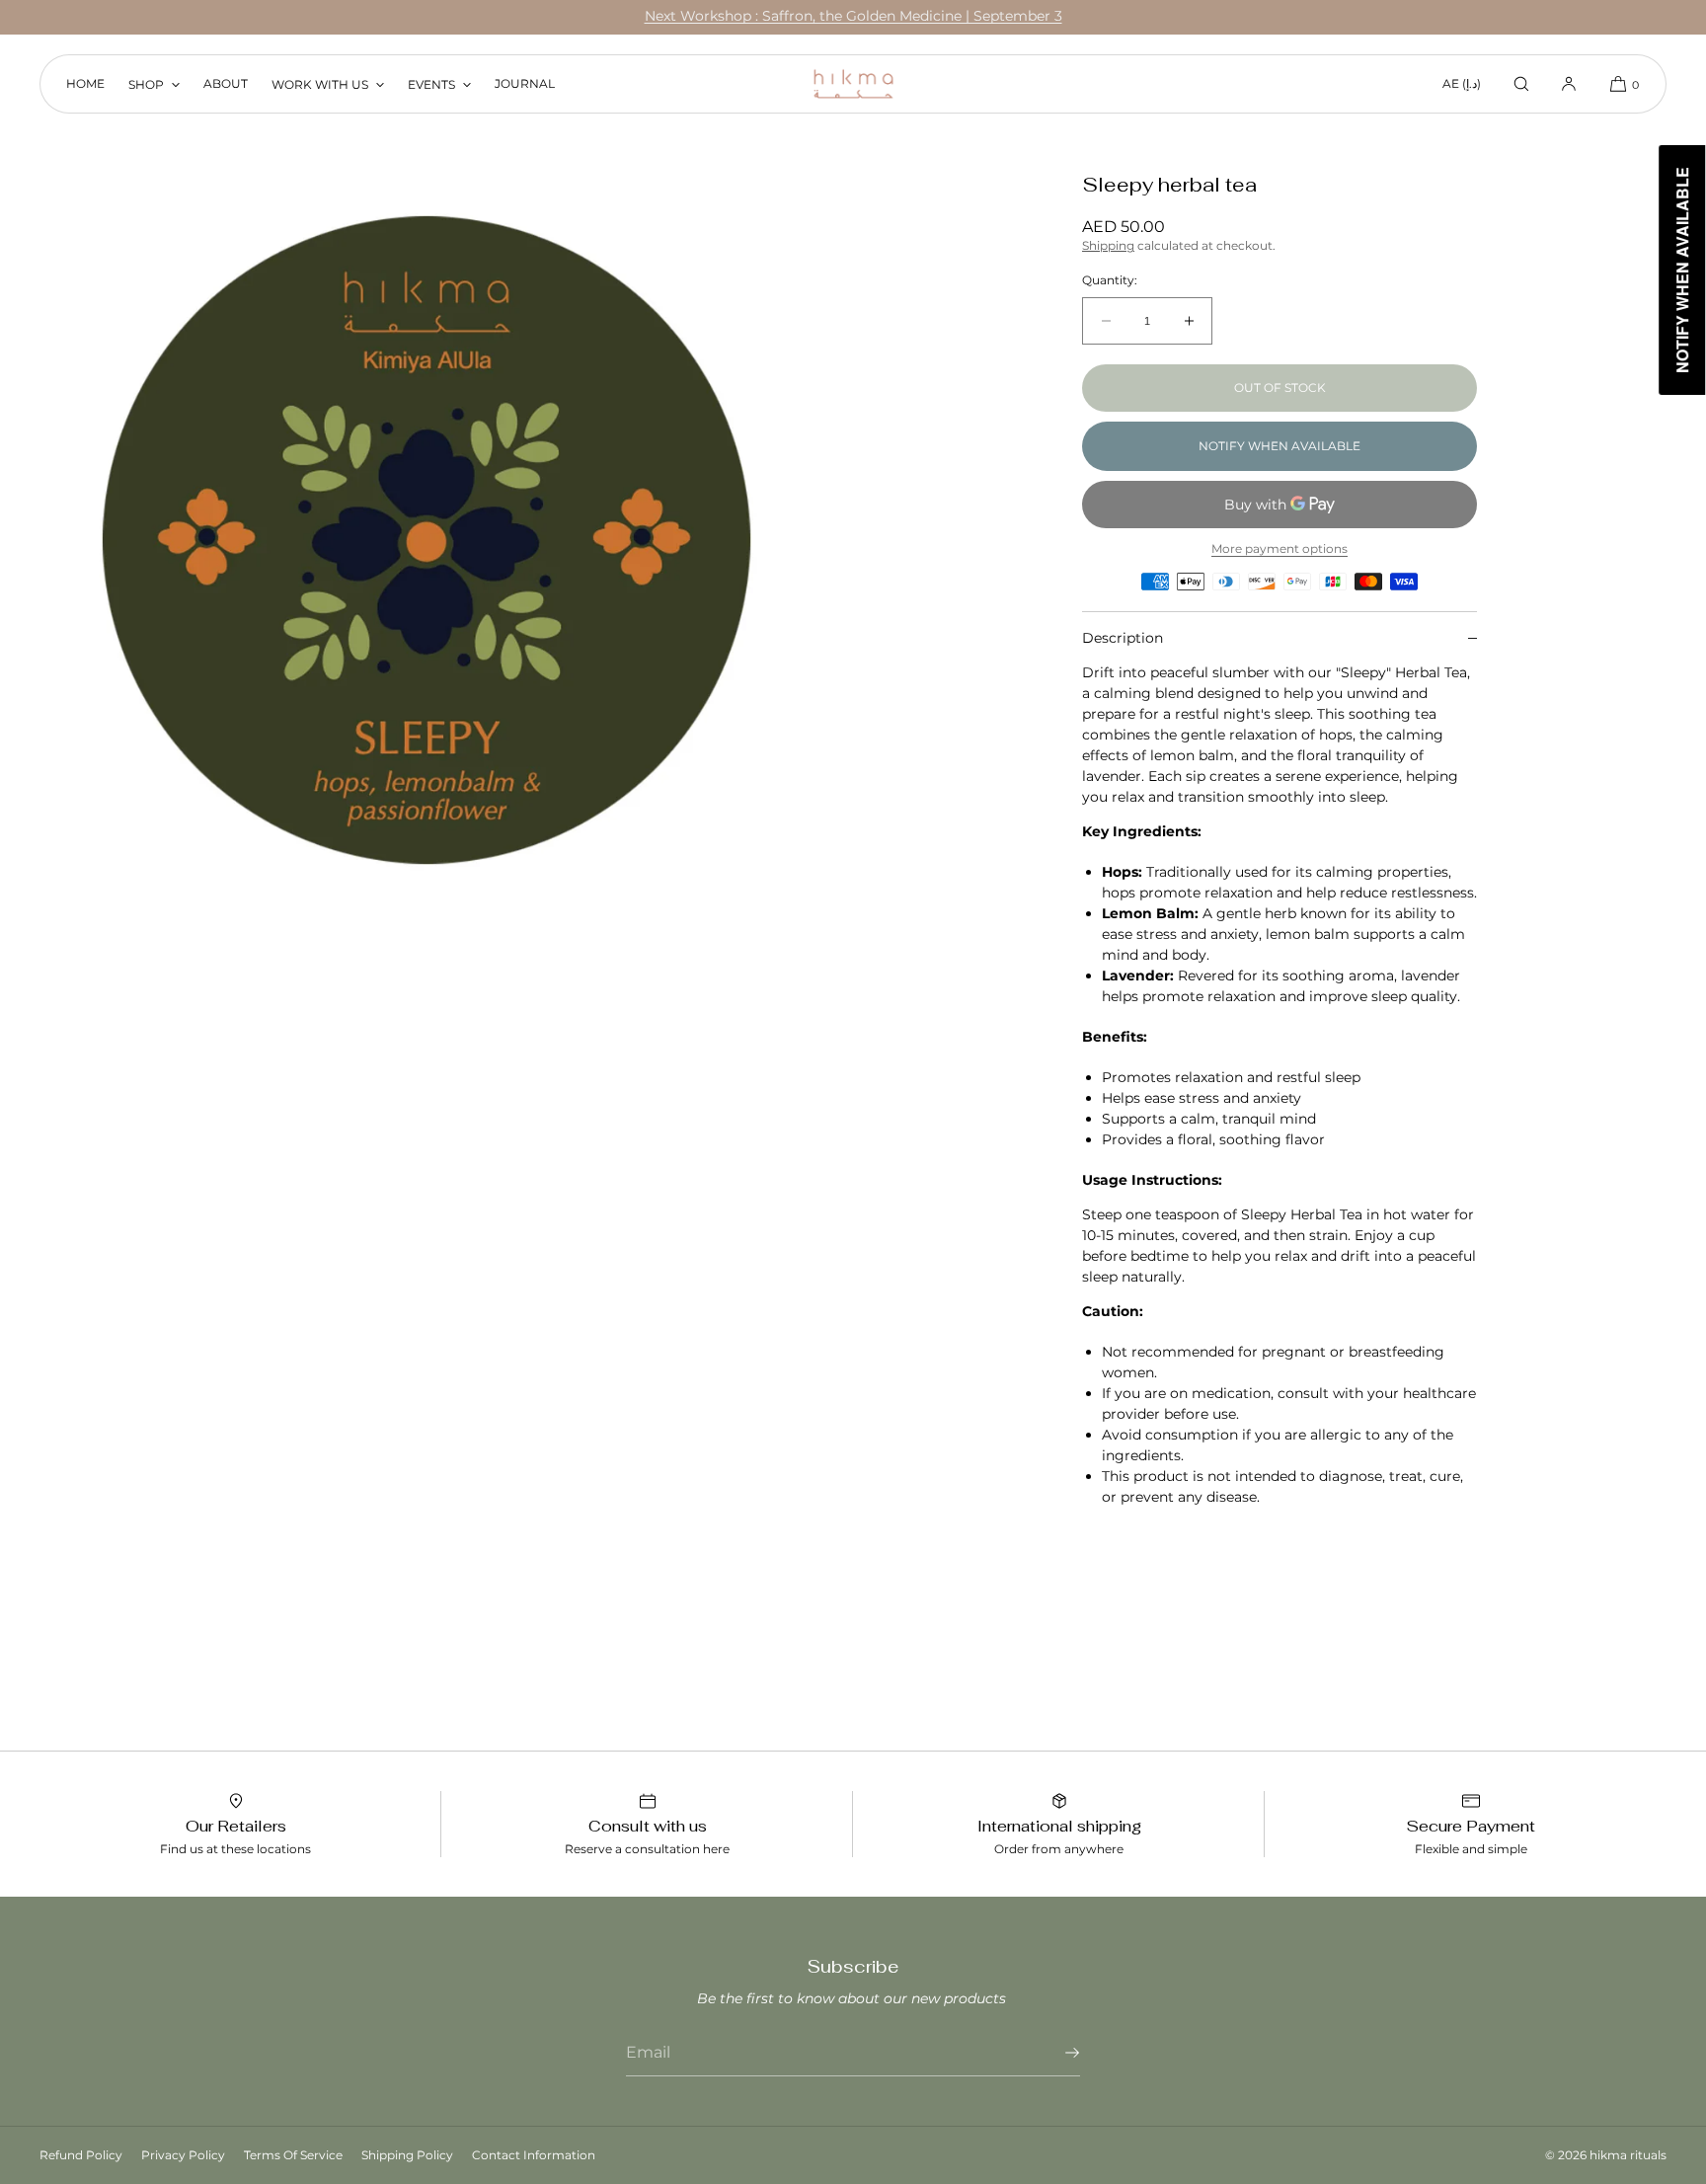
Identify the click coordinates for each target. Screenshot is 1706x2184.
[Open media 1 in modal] (426, 540)
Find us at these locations (235, 1849)
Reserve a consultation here (647, 1849)
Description (1123, 638)
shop (146, 84)
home (85, 83)
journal (525, 83)
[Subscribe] (1055, 2053)
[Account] (1569, 84)
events (431, 84)
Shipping (1108, 245)
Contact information (534, 2155)
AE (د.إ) (1462, 83)
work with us (320, 84)
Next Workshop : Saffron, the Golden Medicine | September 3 (853, 16)
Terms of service (293, 2155)
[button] (1521, 84)
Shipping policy (407, 2155)
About (226, 83)
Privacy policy (183, 2155)
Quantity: (1110, 280)
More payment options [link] (1279, 548)
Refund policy (81, 2155)
